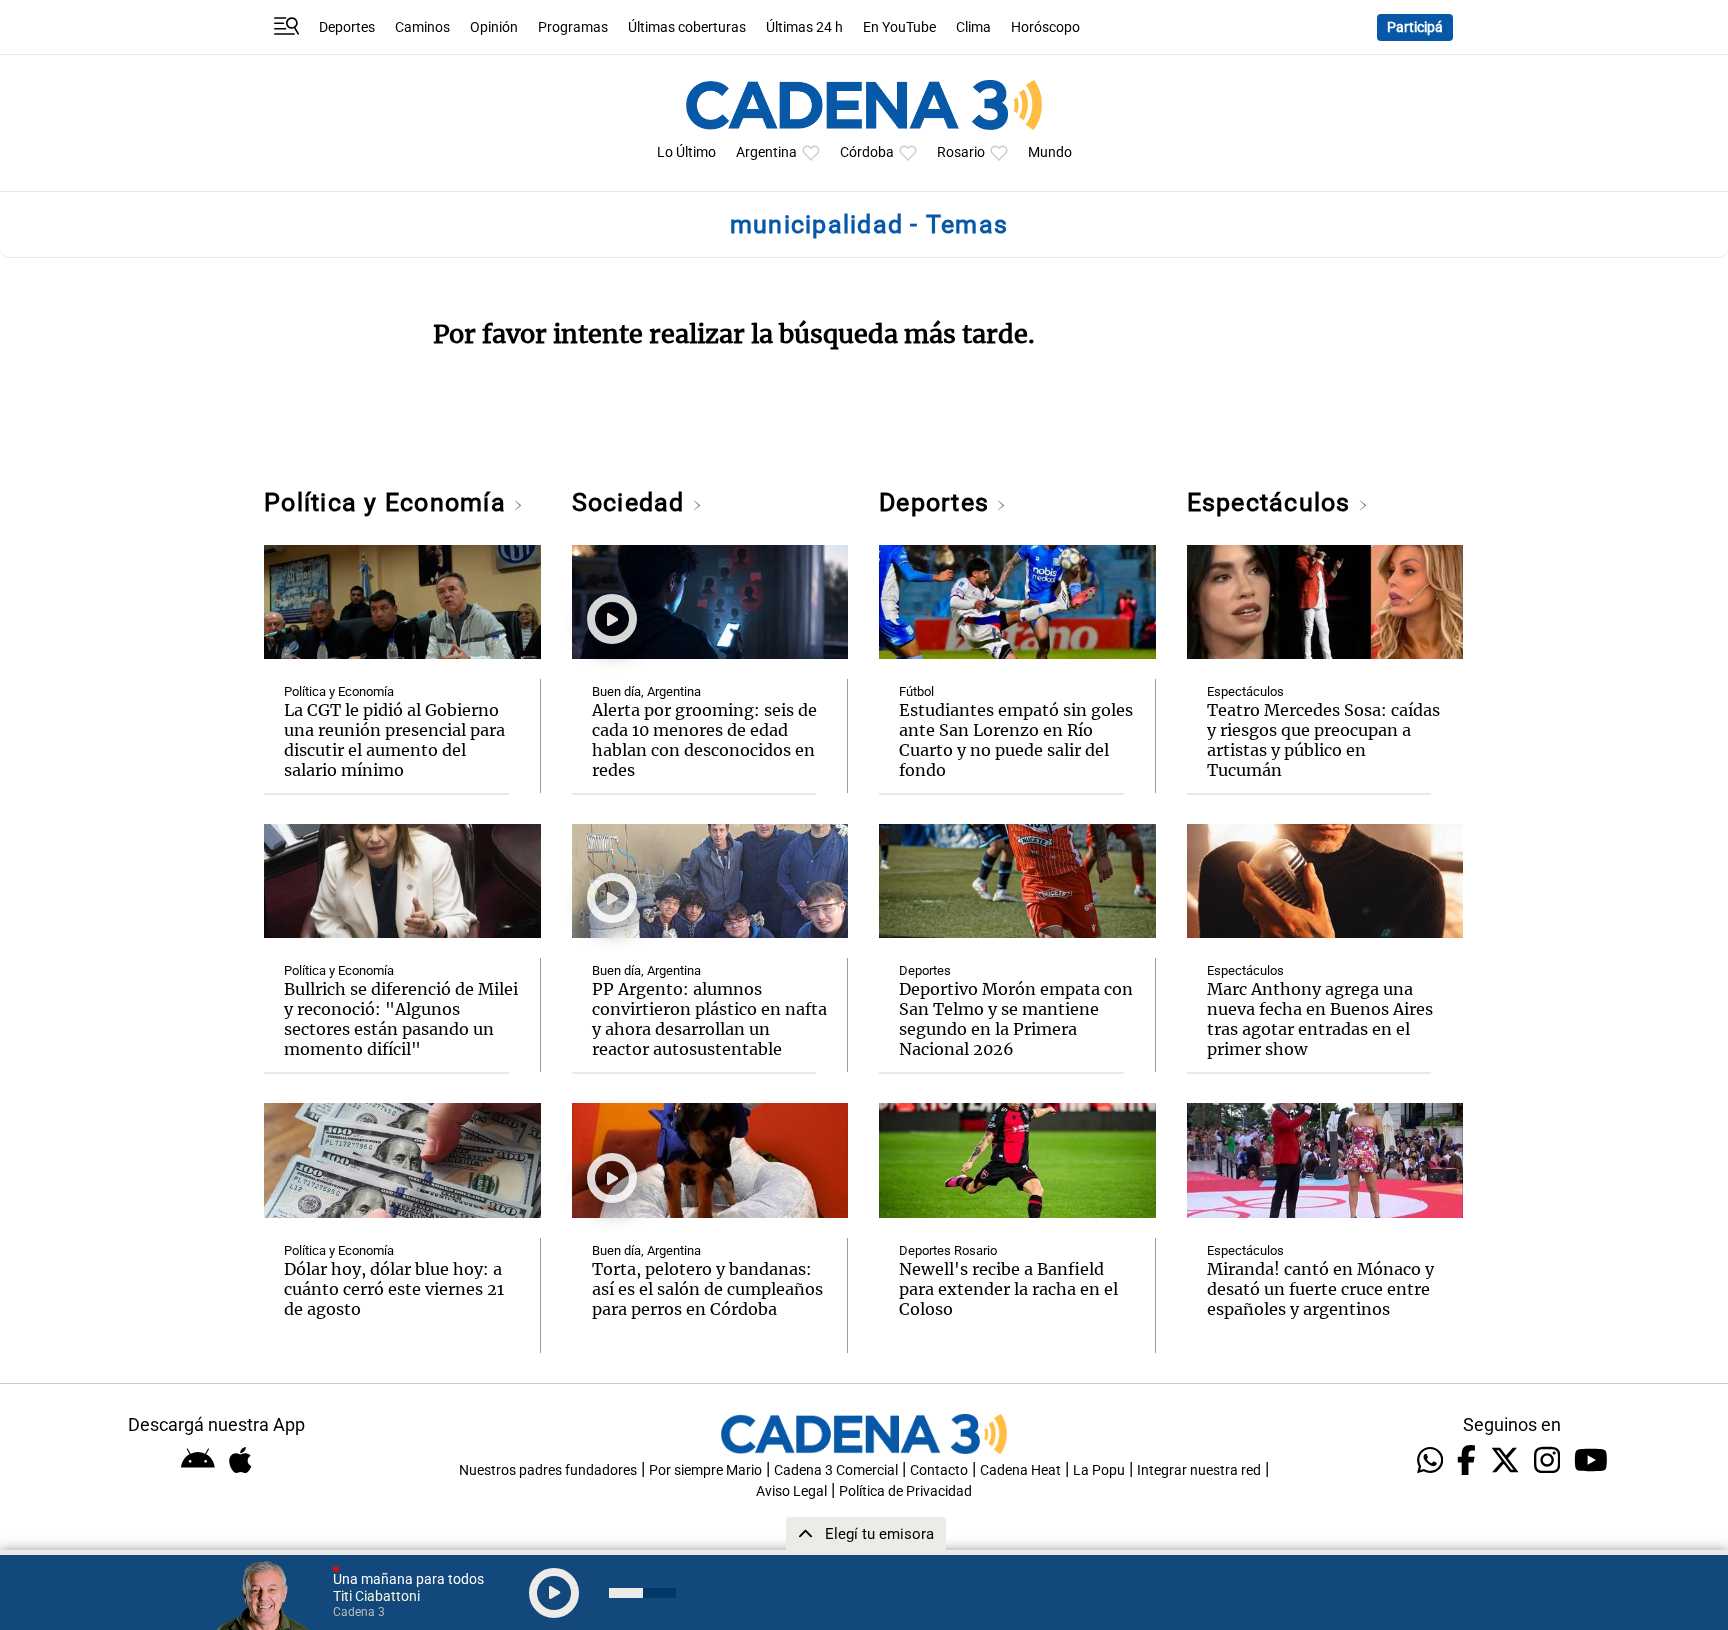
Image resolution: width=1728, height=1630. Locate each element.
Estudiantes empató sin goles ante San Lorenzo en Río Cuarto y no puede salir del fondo (1016, 740)
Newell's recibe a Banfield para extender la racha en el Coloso (1008, 1289)
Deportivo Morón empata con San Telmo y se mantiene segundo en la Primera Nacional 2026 (1016, 1019)
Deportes (347, 27)
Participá (1415, 27)
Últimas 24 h (804, 27)
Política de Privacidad (905, 1491)
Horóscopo (1045, 27)
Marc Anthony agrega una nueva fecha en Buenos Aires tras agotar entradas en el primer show (1320, 1019)
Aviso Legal (791, 1491)
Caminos (422, 27)
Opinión (494, 27)
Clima (973, 27)
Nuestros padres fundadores (548, 1470)
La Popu (1099, 1470)
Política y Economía (388, 502)
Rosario (961, 152)
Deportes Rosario (948, 1250)
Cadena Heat (1020, 1470)
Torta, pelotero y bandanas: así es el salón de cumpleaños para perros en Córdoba (707, 1289)
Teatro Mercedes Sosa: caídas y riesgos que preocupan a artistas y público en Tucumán (1323, 740)
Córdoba (867, 152)
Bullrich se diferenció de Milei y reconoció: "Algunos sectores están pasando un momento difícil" (401, 1019)
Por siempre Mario (705, 1470)
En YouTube (899, 27)
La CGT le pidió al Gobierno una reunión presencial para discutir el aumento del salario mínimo (394, 740)
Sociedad (632, 502)
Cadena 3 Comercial (836, 1470)
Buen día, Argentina (646, 691)
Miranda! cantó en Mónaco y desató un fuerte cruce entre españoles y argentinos (1320, 1289)
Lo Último (686, 152)
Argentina (766, 152)
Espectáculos (1272, 502)
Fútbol (916, 691)
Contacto (939, 1470)
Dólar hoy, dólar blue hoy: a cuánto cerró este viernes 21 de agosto (394, 1289)
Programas (573, 27)
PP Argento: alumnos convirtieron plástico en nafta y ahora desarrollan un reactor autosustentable (709, 1019)
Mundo (1050, 152)
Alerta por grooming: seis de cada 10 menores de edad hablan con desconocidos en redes (704, 740)
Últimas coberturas (687, 27)
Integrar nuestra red (1199, 1470)
